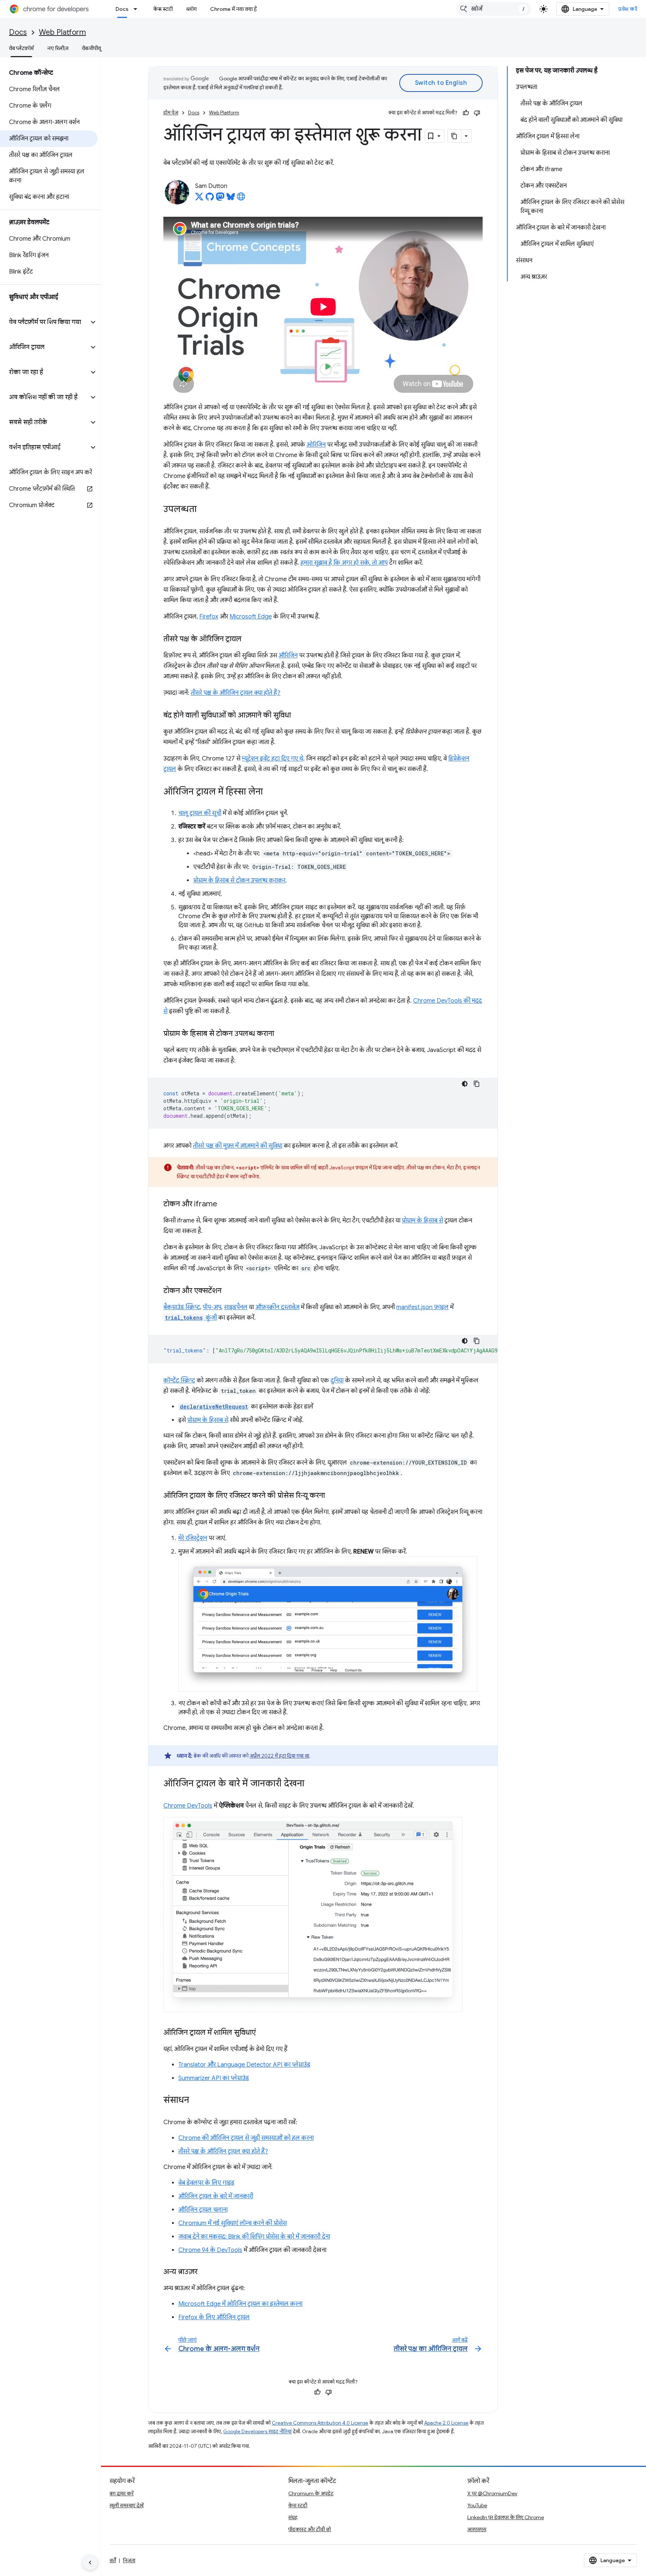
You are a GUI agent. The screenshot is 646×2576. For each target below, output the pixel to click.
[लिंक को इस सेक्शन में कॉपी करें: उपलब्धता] (204, 510)
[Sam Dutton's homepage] (241, 199)
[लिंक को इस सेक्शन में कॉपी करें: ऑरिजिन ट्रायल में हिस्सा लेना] (270, 792)
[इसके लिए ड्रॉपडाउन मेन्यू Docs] (138, 9)
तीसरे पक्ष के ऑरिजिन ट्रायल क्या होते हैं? (236, 693)
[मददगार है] (466, 113)
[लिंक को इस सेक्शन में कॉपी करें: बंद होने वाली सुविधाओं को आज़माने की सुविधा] (298, 716)
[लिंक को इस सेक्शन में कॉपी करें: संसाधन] (197, 2101)
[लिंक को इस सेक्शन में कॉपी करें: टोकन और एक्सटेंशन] (229, 1291)
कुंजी (191, 1318)
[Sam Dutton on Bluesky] (231, 199)
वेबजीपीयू (91, 48)
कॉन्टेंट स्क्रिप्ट (179, 1380)
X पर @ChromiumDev (492, 2493)
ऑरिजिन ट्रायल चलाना (203, 2210)
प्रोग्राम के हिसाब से (422, 1221)
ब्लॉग (191, 9)
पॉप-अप (212, 1307)
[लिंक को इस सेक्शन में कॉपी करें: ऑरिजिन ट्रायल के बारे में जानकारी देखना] (312, 1784)
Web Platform (62, 32)
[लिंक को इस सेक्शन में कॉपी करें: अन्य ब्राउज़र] (205, 2272)
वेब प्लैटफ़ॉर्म (21, 48)
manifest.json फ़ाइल (422, 1307)
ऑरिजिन (288, 655)
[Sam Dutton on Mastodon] (220, 199)
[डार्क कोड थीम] (465, 1084)
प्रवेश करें (628, 9)
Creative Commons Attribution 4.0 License (320, 2423)
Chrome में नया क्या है (233, 9)
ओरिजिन (316, 445)
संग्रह (293, 2517)
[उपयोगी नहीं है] (477, 113)
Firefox (209, 617)
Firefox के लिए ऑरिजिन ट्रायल (214, 2317)
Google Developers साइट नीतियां (257, 2432)
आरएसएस (477, 2529)
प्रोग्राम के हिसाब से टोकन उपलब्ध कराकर (239, 880)
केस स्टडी (163, 9)
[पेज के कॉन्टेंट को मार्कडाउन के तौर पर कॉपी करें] (455, 136)
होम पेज (171, 113)
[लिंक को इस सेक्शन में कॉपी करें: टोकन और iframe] (225, 1204)
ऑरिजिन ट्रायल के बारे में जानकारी (216, 2196)
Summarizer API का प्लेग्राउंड (214, 2078)
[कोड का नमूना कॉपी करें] (477, 1084)
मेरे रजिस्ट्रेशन (193, 1538)
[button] (44, 322)
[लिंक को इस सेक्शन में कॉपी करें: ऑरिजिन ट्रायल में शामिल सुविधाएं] (263, 2033)
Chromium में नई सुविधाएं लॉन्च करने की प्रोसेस (233, 2223)
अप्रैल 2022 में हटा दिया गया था (279, 1756)
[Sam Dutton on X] (199, 199)
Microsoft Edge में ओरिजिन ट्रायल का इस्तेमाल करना (240, 2304)
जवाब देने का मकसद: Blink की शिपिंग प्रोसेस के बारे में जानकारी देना (254, 2237)
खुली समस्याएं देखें (127, 2505)
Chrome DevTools (188, 1806)
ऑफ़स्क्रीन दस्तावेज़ (277, 1307)
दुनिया (337, 1380)
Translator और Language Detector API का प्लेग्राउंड (244, 2065)
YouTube (477, 2505)
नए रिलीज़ (58, 48)
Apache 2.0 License (446, 2423)
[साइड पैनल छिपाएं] (90, 2563)
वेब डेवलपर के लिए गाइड (206, 2183)
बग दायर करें (121, 2493)
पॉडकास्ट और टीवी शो (310, 2529)
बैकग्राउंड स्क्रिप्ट (182, 1307)
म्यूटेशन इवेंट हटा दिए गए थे (273, 759)
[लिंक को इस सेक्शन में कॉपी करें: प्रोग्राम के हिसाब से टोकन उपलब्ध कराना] (282, 1034)
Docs (122, 9)
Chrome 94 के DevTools (210, 2250)
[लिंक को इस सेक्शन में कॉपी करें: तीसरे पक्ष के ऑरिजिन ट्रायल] (249, 639)
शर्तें (113, 2560)
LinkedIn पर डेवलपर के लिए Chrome (506, 2517)
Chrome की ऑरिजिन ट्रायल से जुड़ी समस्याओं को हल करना (246, 2138)
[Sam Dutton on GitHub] (210, 199)
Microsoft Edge (251, 617)
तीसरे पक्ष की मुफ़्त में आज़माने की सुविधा (238, 1146)
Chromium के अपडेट (311, 2493)
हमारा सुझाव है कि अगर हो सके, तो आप (344, 563)
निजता (129, 2560)
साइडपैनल (236, 1307)
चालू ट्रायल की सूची (200, 813)
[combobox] (493, 9)
